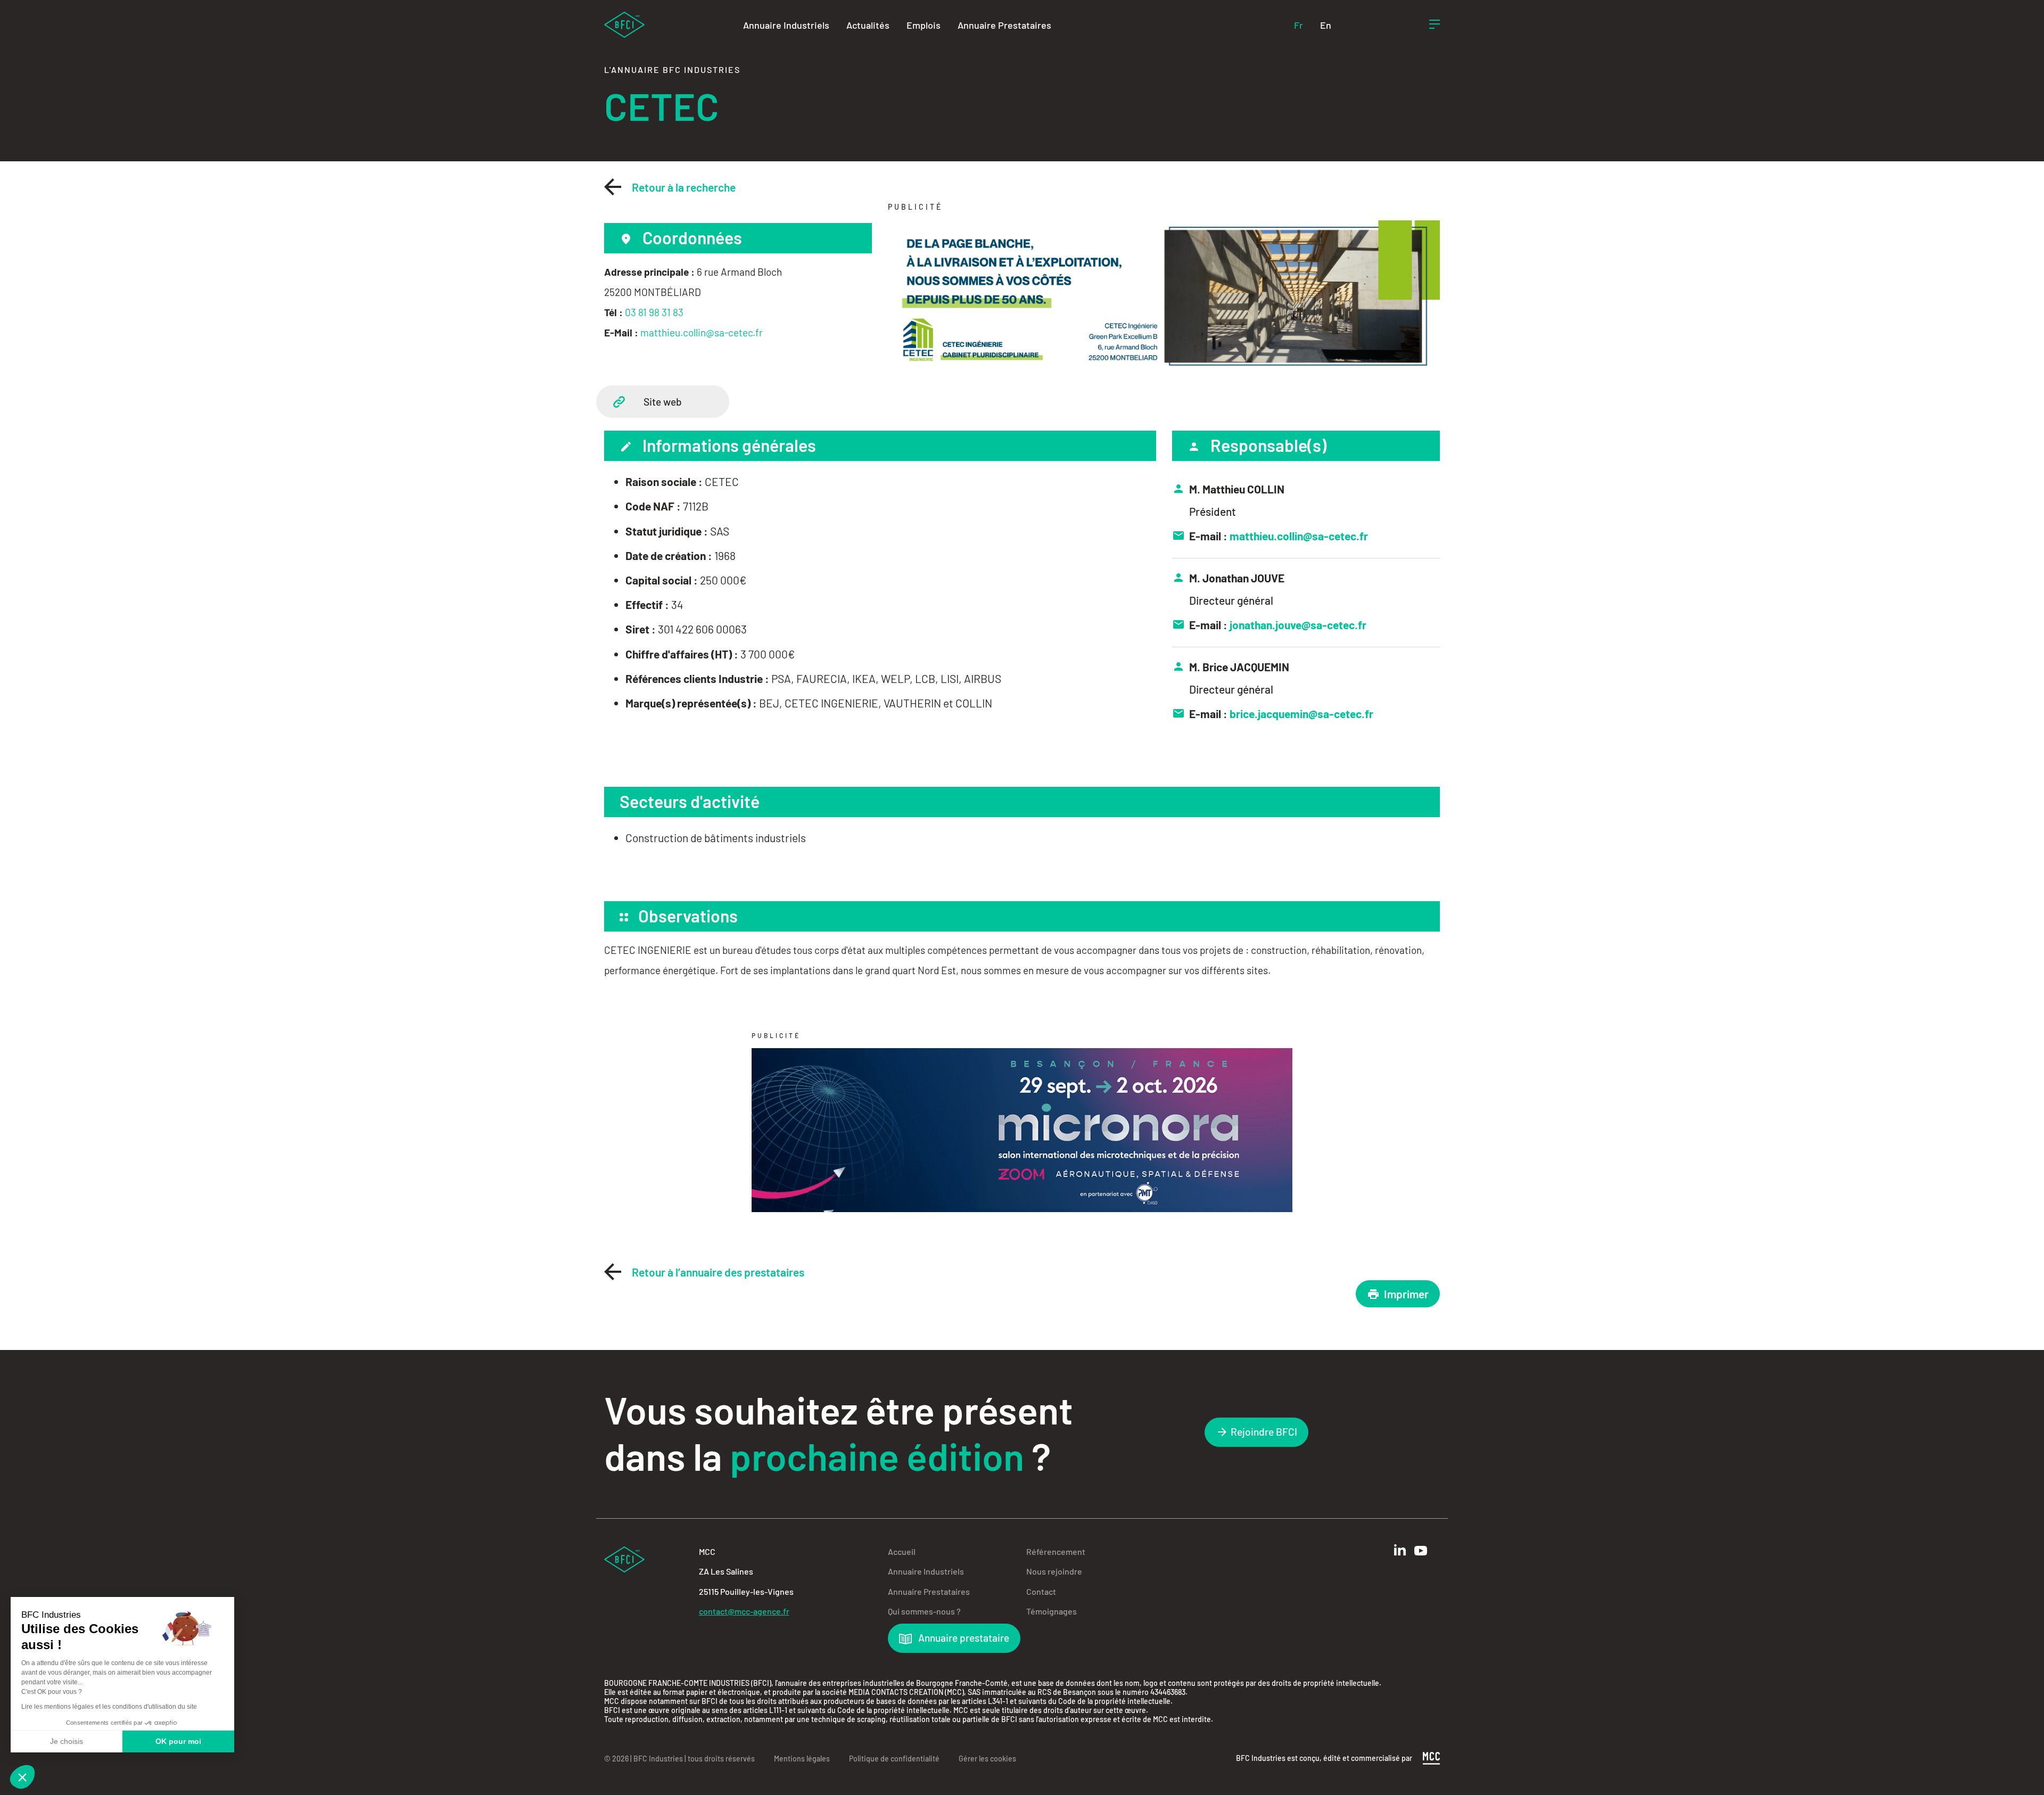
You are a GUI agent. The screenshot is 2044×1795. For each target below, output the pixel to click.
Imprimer (1406, 1294)
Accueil (902, 1551)
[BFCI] (624, 24)
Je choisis (67, 1741)
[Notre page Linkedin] (1400, 1550)
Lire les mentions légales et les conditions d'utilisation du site (109, 1707)
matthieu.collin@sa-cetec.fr (702, 332)
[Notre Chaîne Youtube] (1421, 1551)
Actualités (868, 25)
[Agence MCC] (1431, 1757)
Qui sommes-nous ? (924, 1611)
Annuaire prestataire (963, 1638)
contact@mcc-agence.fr (744, 1611)
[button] (22, 1777)
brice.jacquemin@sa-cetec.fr (1301, 714)
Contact (1041, 1591)
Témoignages (1052, 1611)
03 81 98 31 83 (654, 312)
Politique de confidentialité (894, 1759)
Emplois (924, 25)
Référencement (1056, 1551)
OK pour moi (178, 1741)
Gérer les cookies (987, 1759)
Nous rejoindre (1054, 1571)
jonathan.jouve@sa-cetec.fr (1298, 625)
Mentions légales (802, 1759)
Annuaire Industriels (786, 25)
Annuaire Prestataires (1004, 25)
